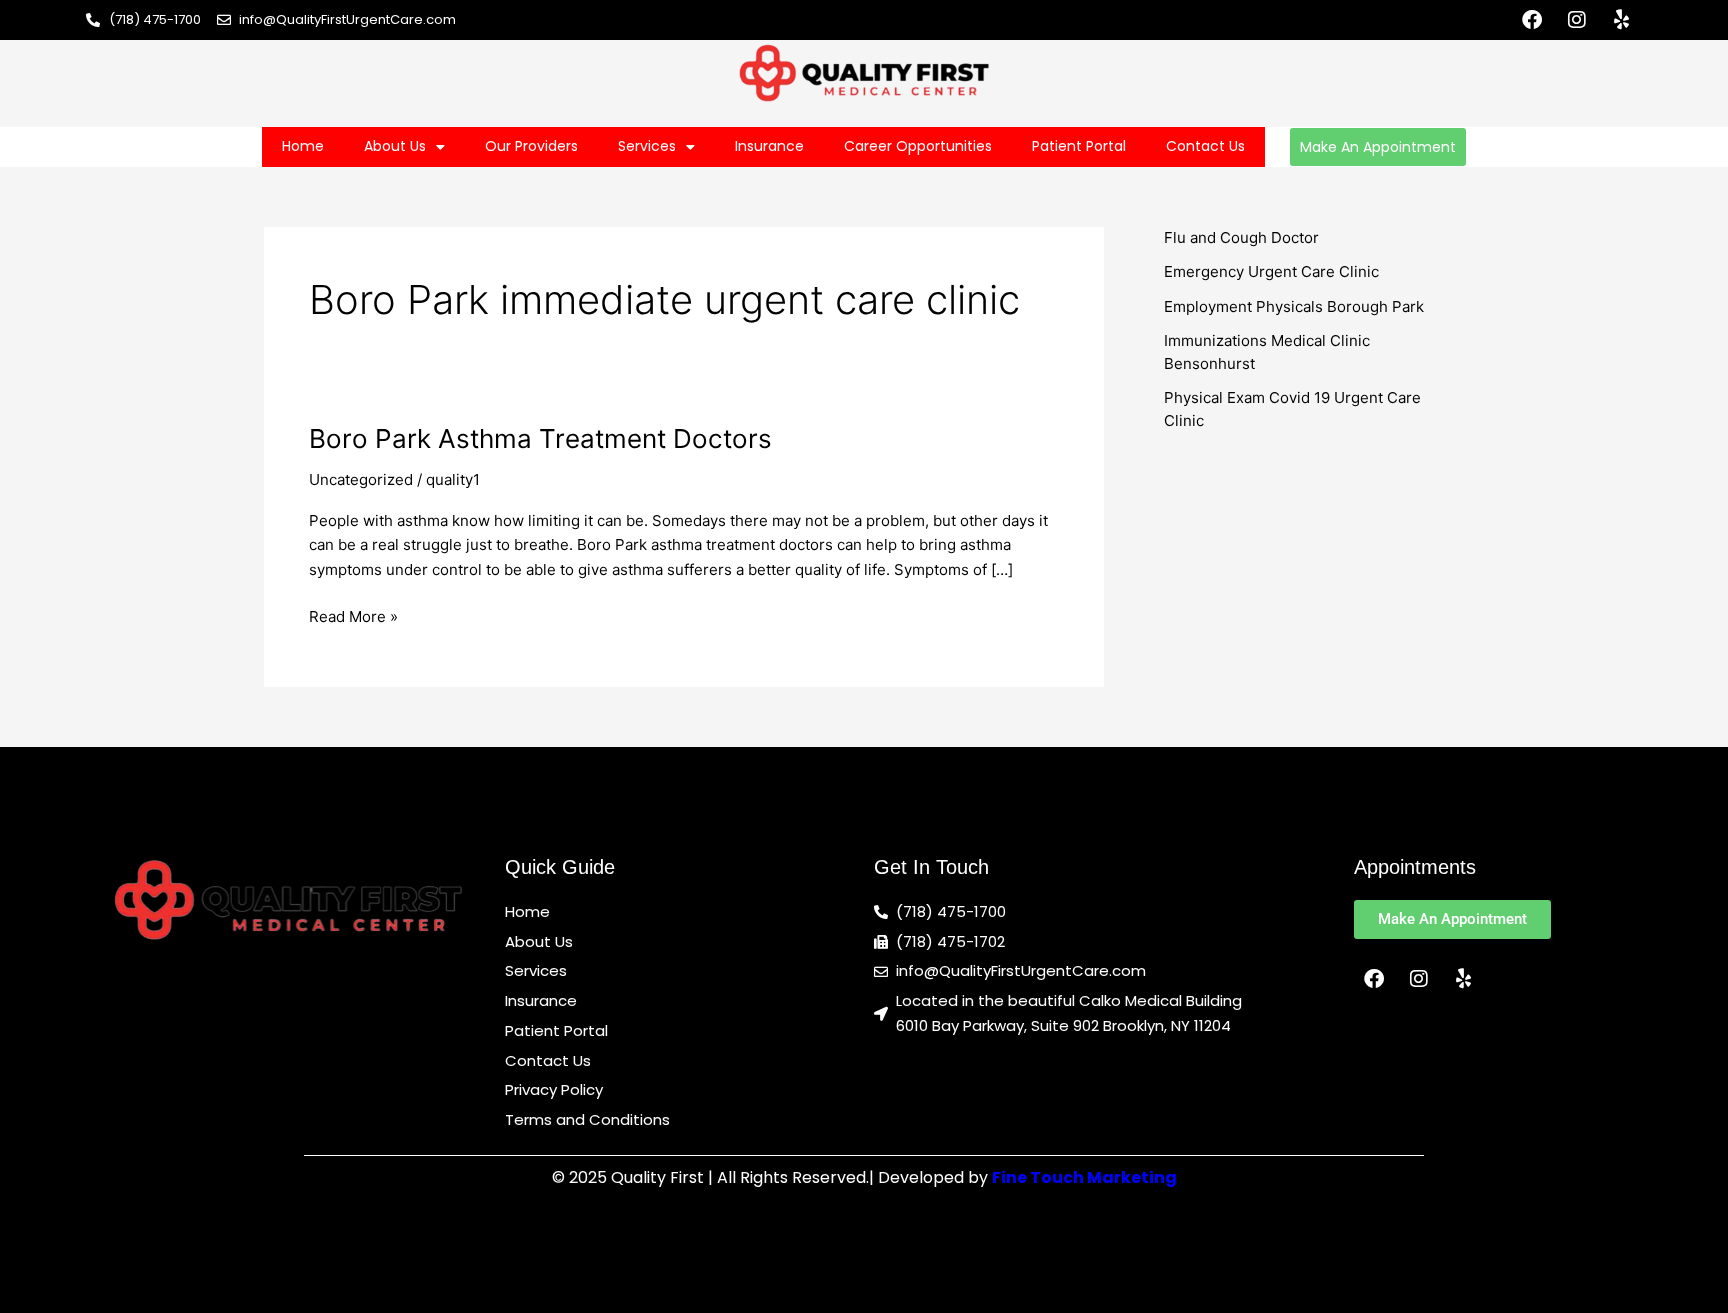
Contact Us (1205, 146)
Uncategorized (361, 479)
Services (647, 146)
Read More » (353, 615)
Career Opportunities (918, 146)
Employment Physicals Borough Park (1294, 306)
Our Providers (531, 146)
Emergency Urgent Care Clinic (1271, 271)
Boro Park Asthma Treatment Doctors (540, 438)
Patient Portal (1079, 146)
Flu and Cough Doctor (1241, 237)
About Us (395, 146)
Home (303, 146)
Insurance (769, 146)
